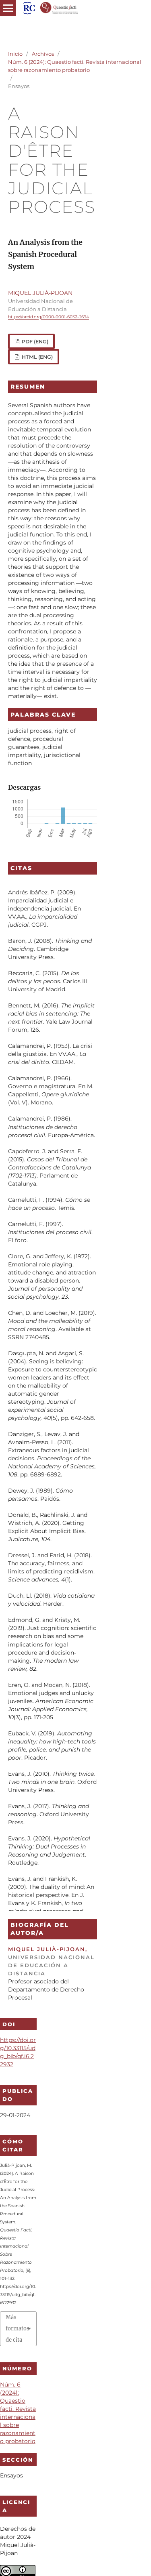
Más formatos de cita (18, 2329)
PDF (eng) (34, 342)
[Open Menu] (8, 8)
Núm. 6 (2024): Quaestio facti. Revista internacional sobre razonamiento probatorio (75, 66)
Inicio (15, 54)
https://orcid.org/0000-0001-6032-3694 (49, 317)
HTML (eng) (37, 357)
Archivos (43, 54)
